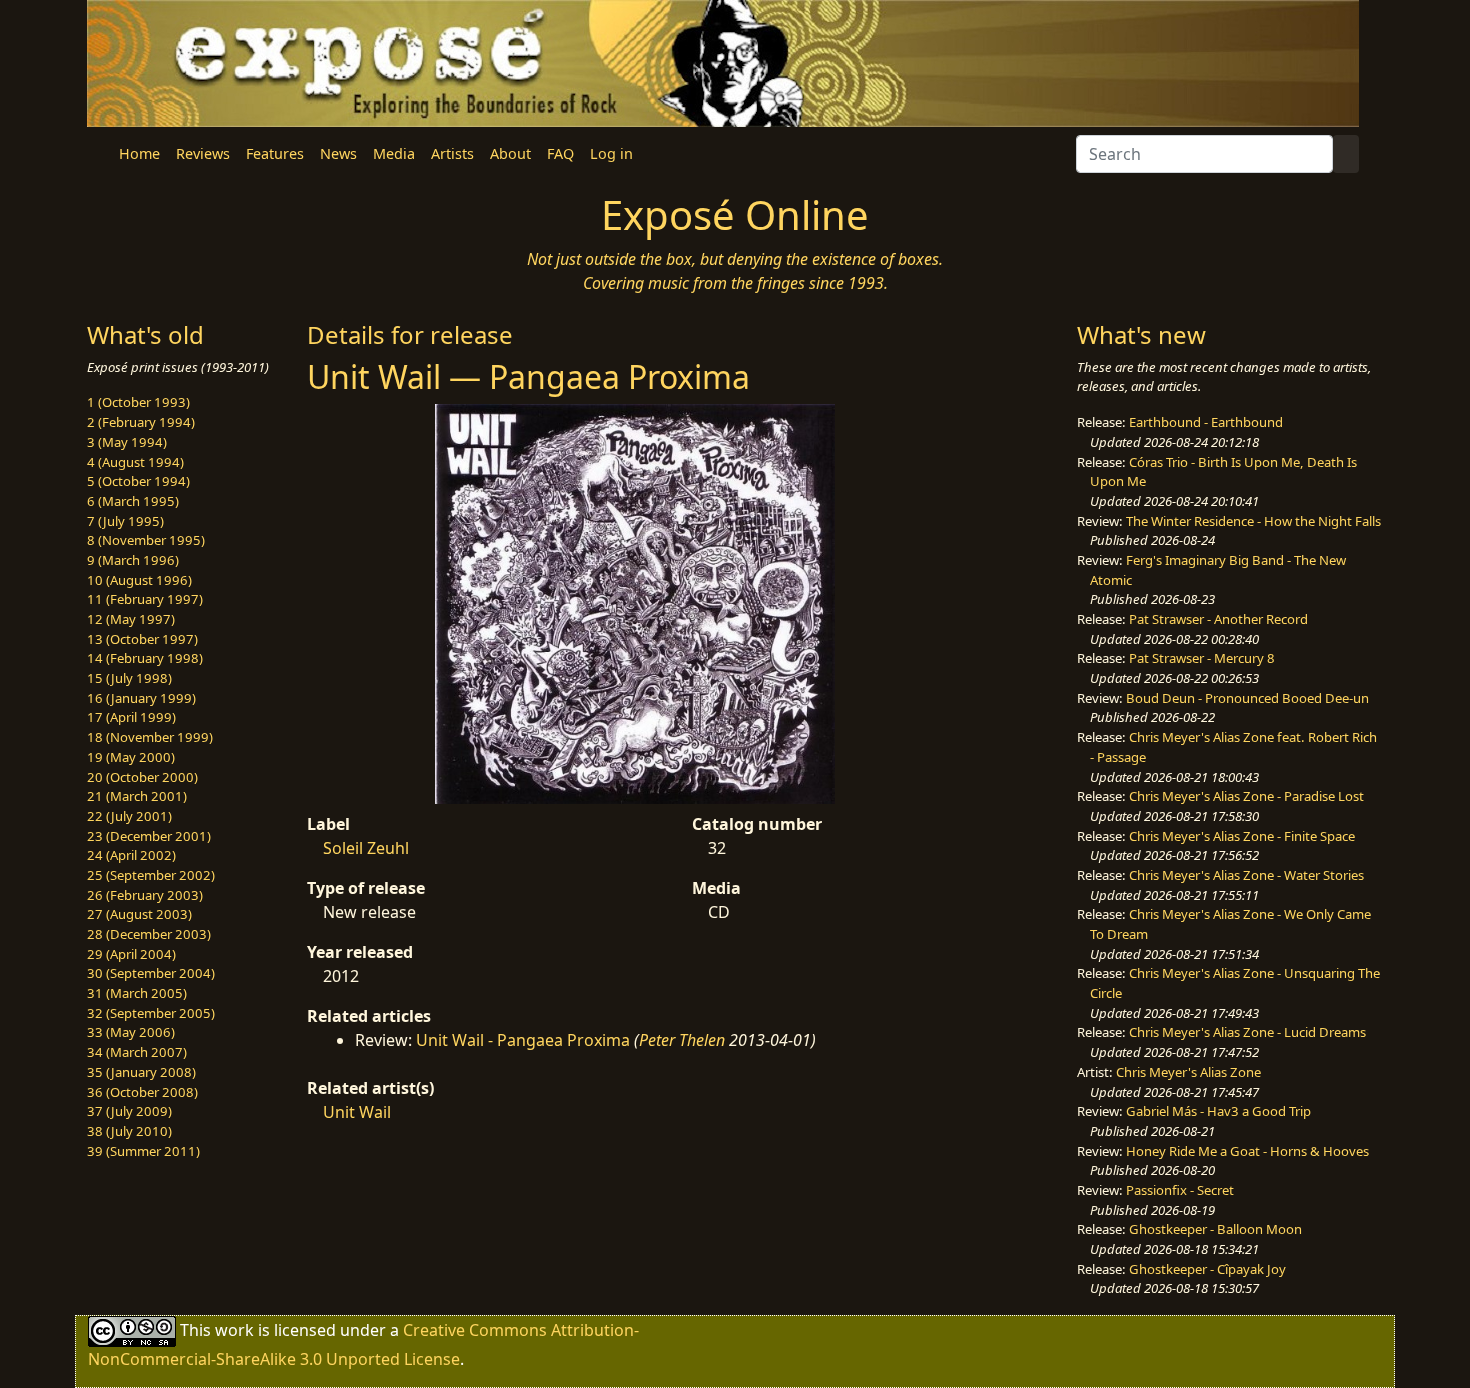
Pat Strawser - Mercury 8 (1202, 658)
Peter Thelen (682, 1040)
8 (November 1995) (146, 540)
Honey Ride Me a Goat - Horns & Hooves (1247, 1151)
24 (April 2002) (131, 855)
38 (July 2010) (129, 1131)
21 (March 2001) (137, 796)
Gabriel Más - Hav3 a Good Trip (1218, 1111)
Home (139, 153)
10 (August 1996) (139, 580)
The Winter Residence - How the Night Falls (1253, 521)
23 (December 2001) (149, 836)
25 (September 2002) (151, 875)
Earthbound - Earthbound (1206, 422)
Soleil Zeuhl (366, 848)
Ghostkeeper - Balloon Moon (1215, 1229)
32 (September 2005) (151, 1013)
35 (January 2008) (141, 1072)
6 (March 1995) (133, 501)
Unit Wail (357, 1112)
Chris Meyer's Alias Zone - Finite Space (1242, 836)
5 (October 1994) (138, 481)
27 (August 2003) (139, 914)
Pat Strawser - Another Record (1218, 619)
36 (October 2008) (142, 1092)
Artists (452, 153)
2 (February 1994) (141, 422)
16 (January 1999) (141, 698)
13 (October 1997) (142, 639)
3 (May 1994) (127, 442)
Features (275, 153)
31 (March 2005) (137, 993)
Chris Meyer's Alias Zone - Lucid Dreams (1247, 1032)
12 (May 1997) (131, 619)
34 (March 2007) (137, 1052)
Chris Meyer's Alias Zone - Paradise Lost (1246, 796)
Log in (611, 153)
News (338, 153)
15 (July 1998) (129, 678)
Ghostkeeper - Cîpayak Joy (1207, 1269)
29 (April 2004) (131, 954)
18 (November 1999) (150, 737)
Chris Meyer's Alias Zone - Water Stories (1246, 875)
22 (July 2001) (129, 816)
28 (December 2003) (149, 934)
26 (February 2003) (145, 895)
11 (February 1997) (145, 599)
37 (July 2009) (129, 1111)
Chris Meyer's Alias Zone (1188, 1072)
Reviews (203, 153)
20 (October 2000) (142, 777)
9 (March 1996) (133, 560)
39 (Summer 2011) (143, 1151)
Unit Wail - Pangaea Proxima (523, 1040)
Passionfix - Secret (1180, 1190)
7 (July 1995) (125, 521)
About (510, 153)
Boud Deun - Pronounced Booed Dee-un (1247, 698)
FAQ (560, 153)
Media (394, 153)
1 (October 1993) (138, 402)
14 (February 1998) (145, 658)
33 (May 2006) (131, 1032)
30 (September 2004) (151, 973)
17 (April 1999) (131, 717)
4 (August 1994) (135, 462)
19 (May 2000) (131, 757)
